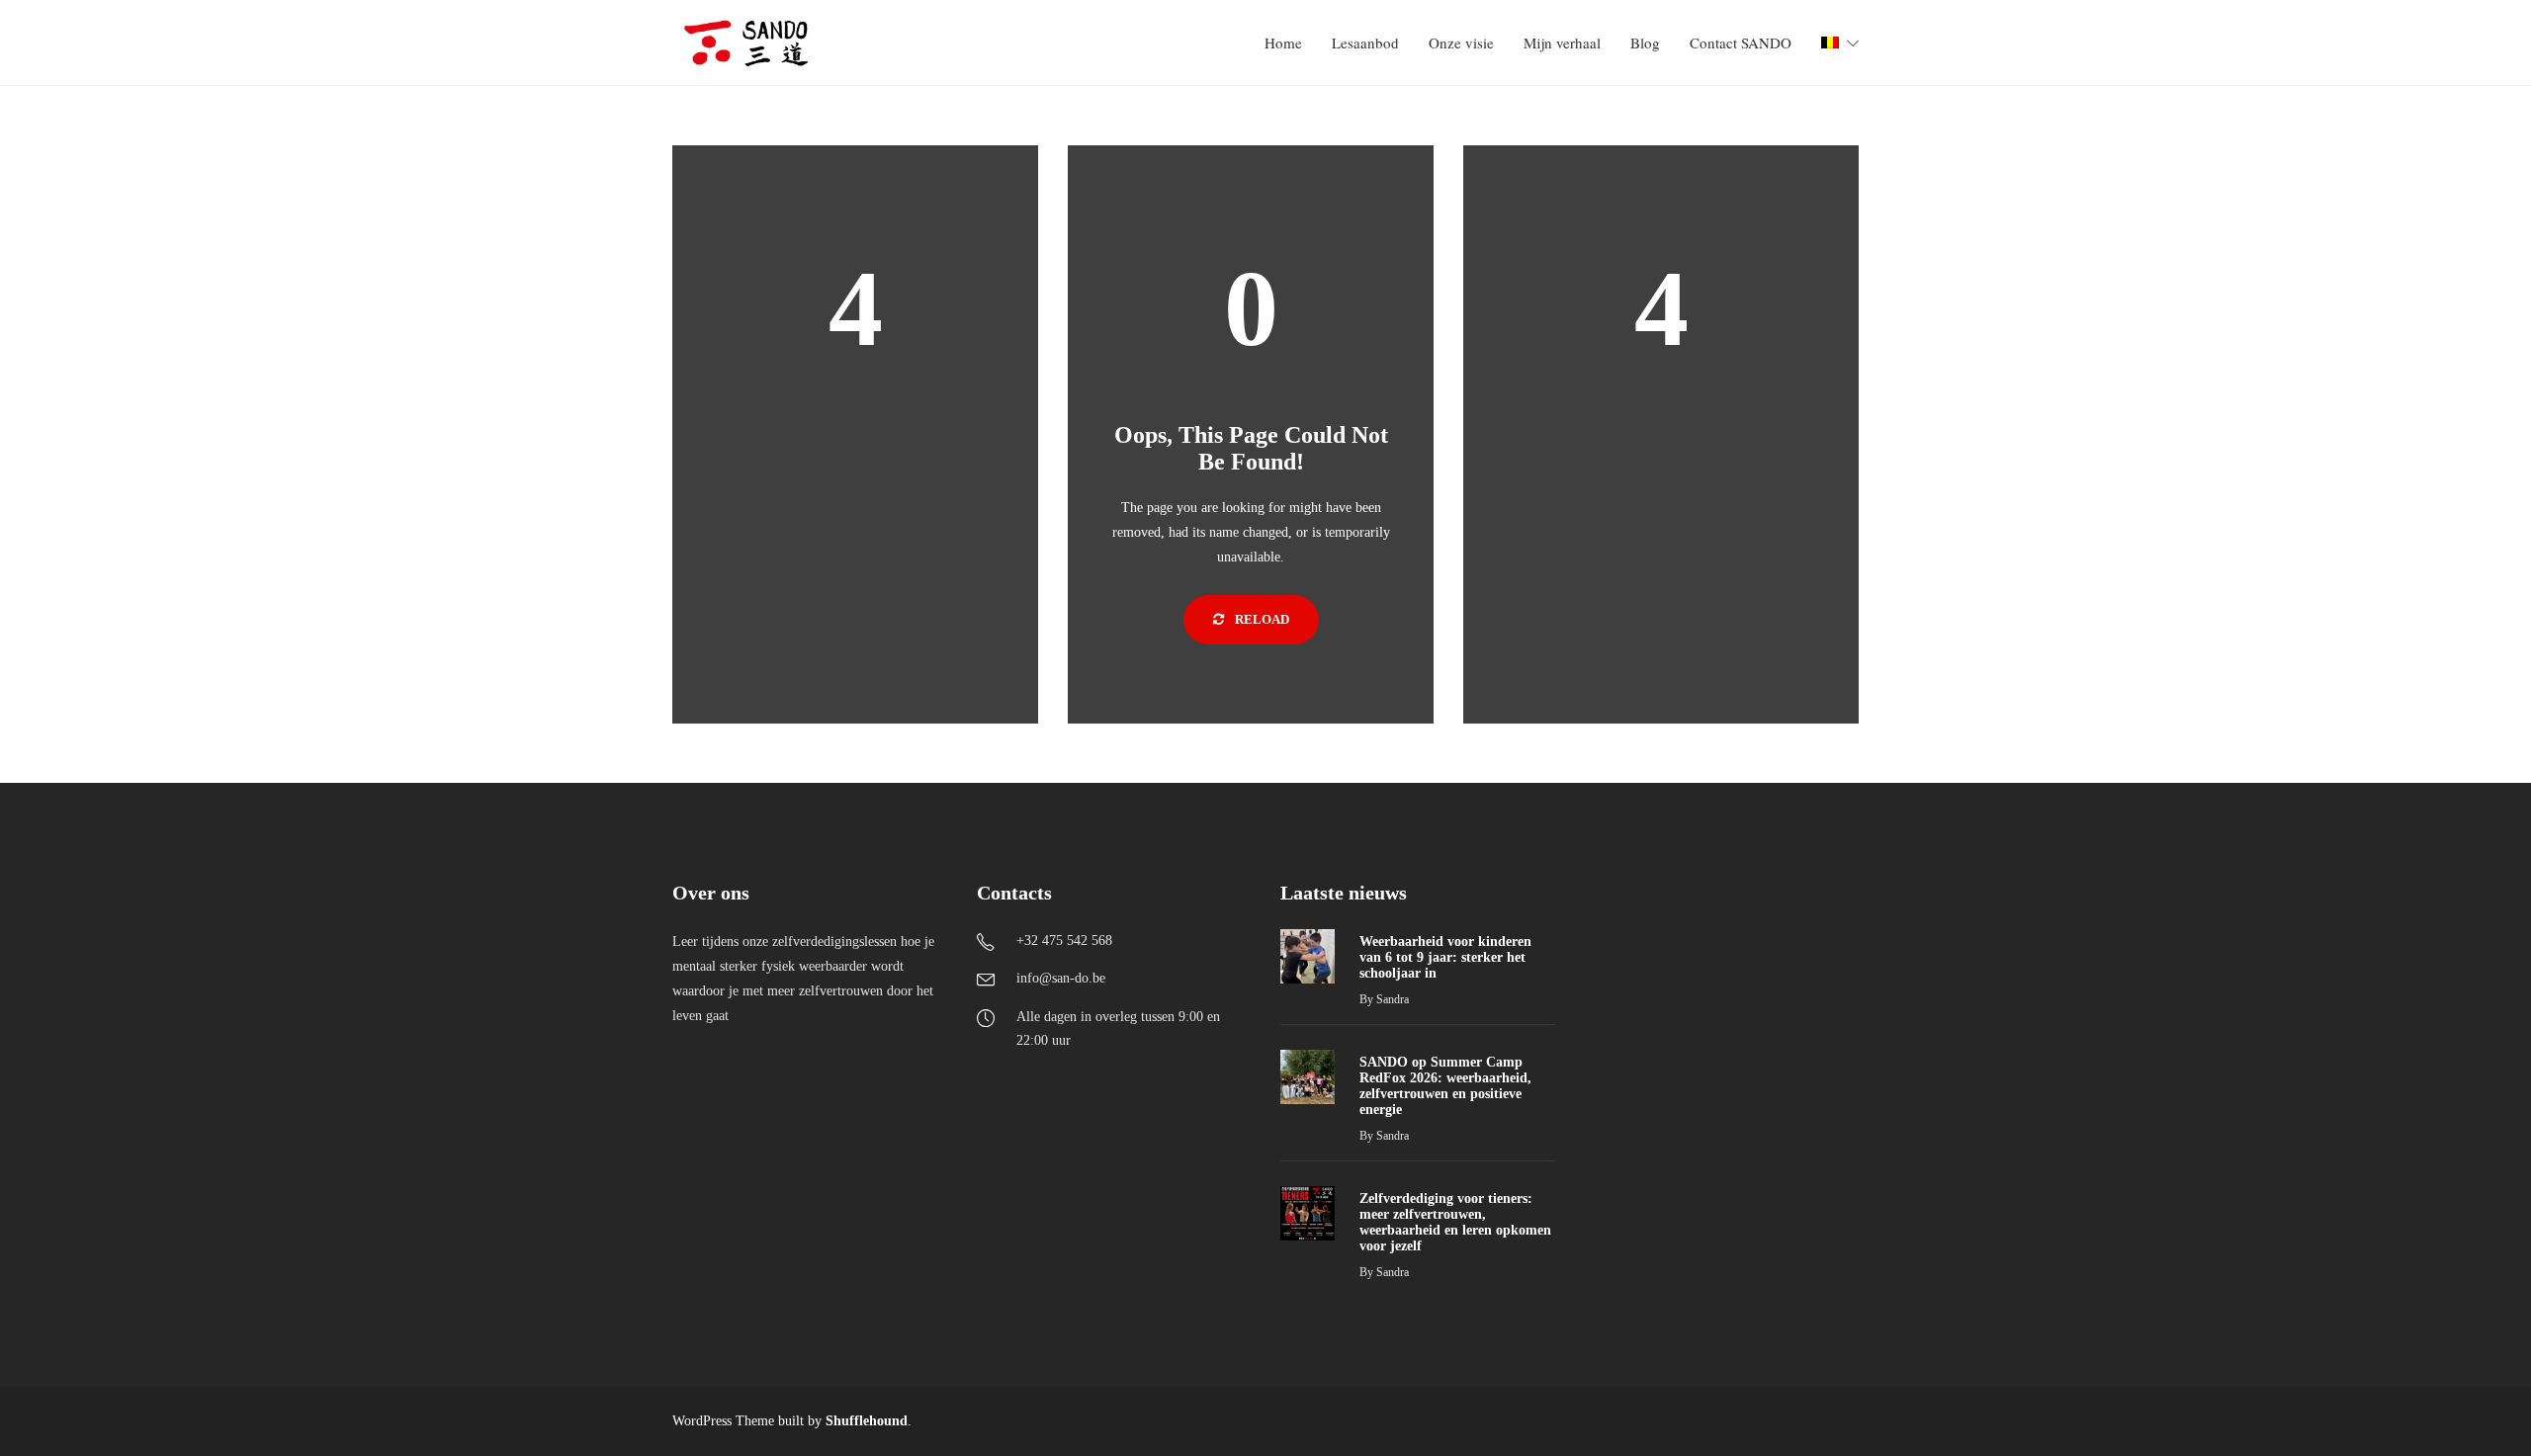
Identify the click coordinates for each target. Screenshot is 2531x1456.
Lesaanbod (1365, 43)
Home (1283, 43)
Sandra (1393, 999)
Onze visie (1461, 43)
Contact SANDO (1741, 43)
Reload (1261, 619)
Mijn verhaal (1562, 43)
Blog (1645, 43)
